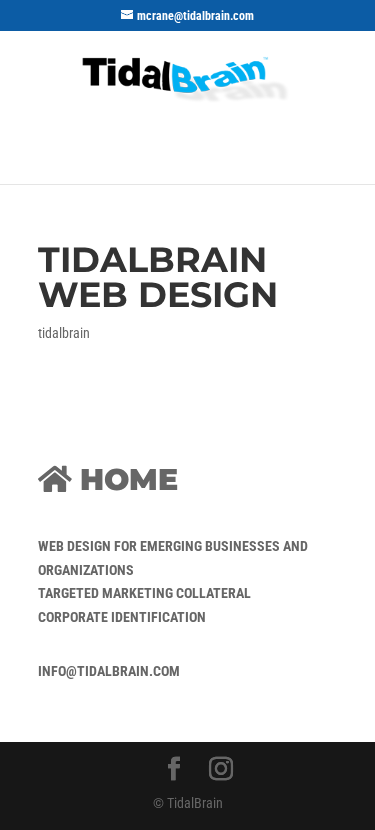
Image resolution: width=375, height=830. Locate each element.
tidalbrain (64, 333)
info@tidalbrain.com (109, 671)
